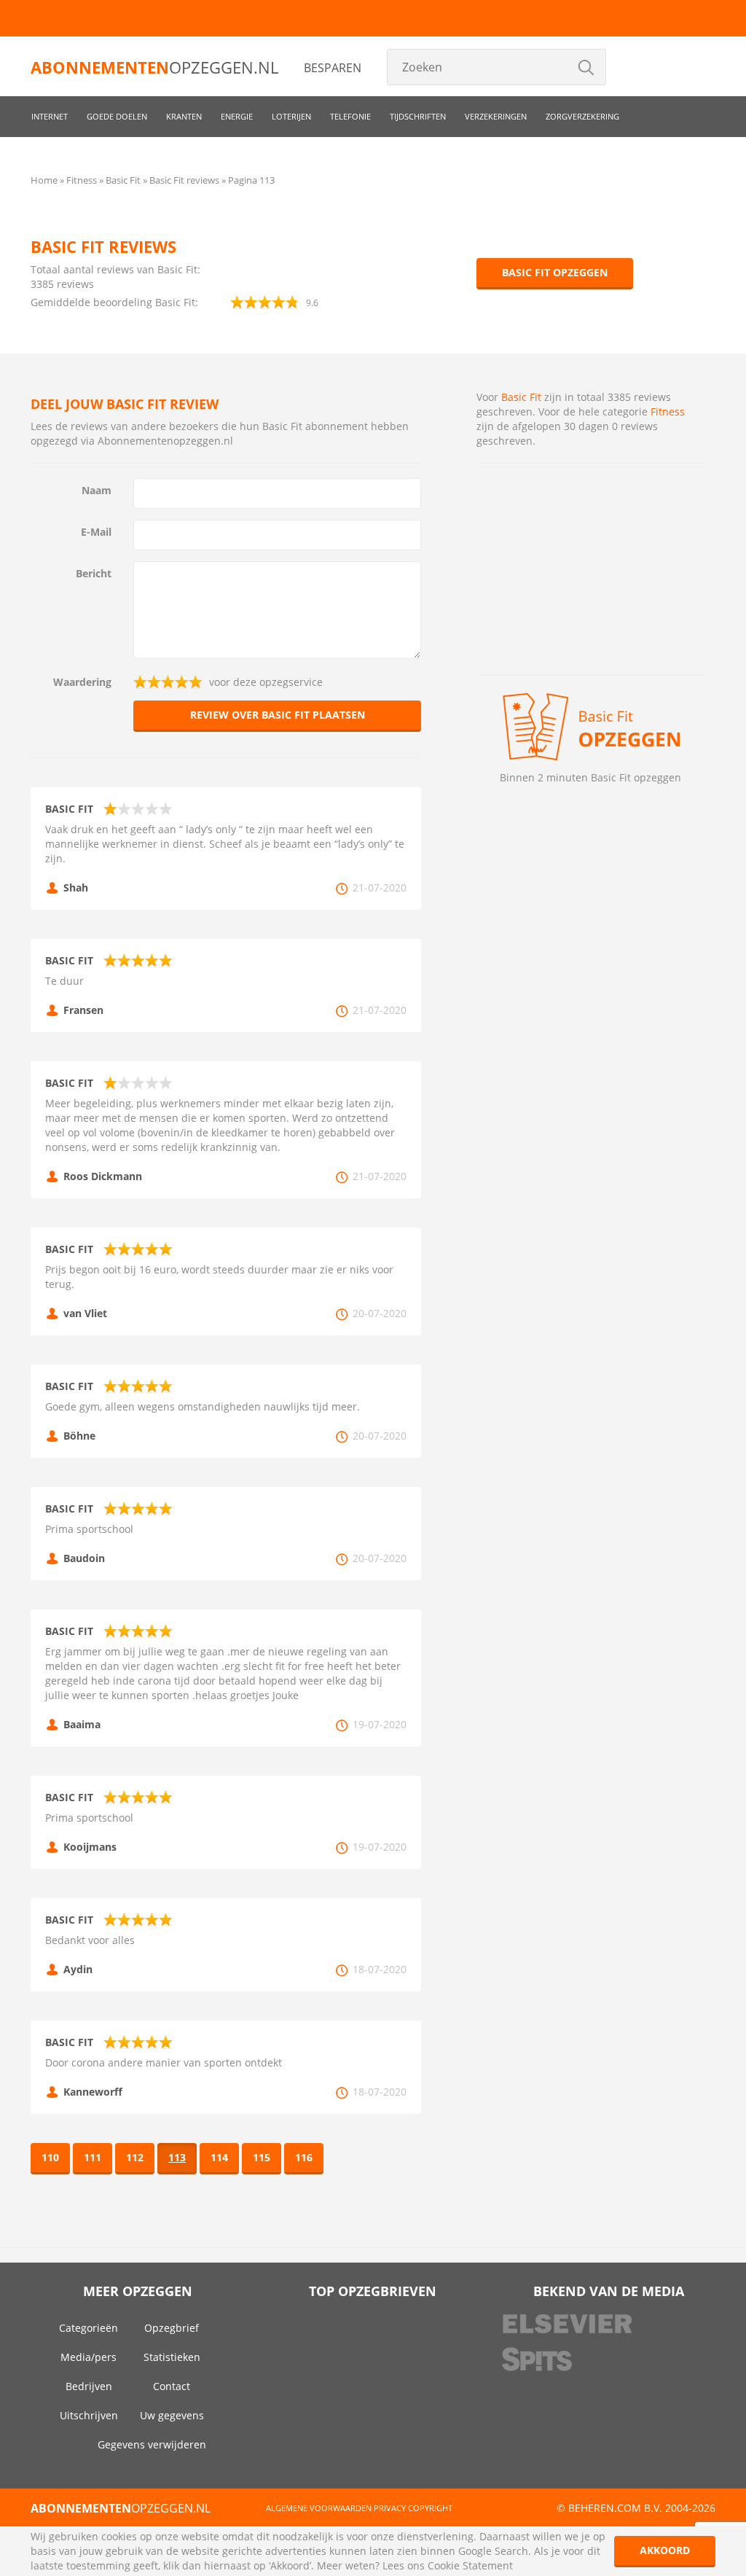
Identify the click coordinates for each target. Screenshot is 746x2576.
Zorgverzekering (582, 116)
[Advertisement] (590, 569)
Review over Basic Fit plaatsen (278, 715)
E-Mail (96, 532)
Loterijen (291, 116)
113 (177, 2157)
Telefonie (350, 116)
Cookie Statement (470, 2565)
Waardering (82, 682)
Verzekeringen (496, 116)
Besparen (333, 68)
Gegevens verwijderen (152, 2444)
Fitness (668, 411)
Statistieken (172, 2357)
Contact (172, 2386)
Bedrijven (89, 2386)
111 (93, 2157)
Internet (50, 116)
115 (262, 2157)
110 (50, 2157)
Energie (237, 116)
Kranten (184, 116)
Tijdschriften (418, 116)
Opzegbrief (172, 2328)
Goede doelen (117, 116)
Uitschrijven (89, 2415)
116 (304, 2157)
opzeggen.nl (154, 67)
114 (219, 2157)
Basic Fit (521, 397)
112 (135, 2157)
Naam (97, 490)
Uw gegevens (172, 2415)
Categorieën (89, 2328)
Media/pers (89, 2357)
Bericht (94, 573)
